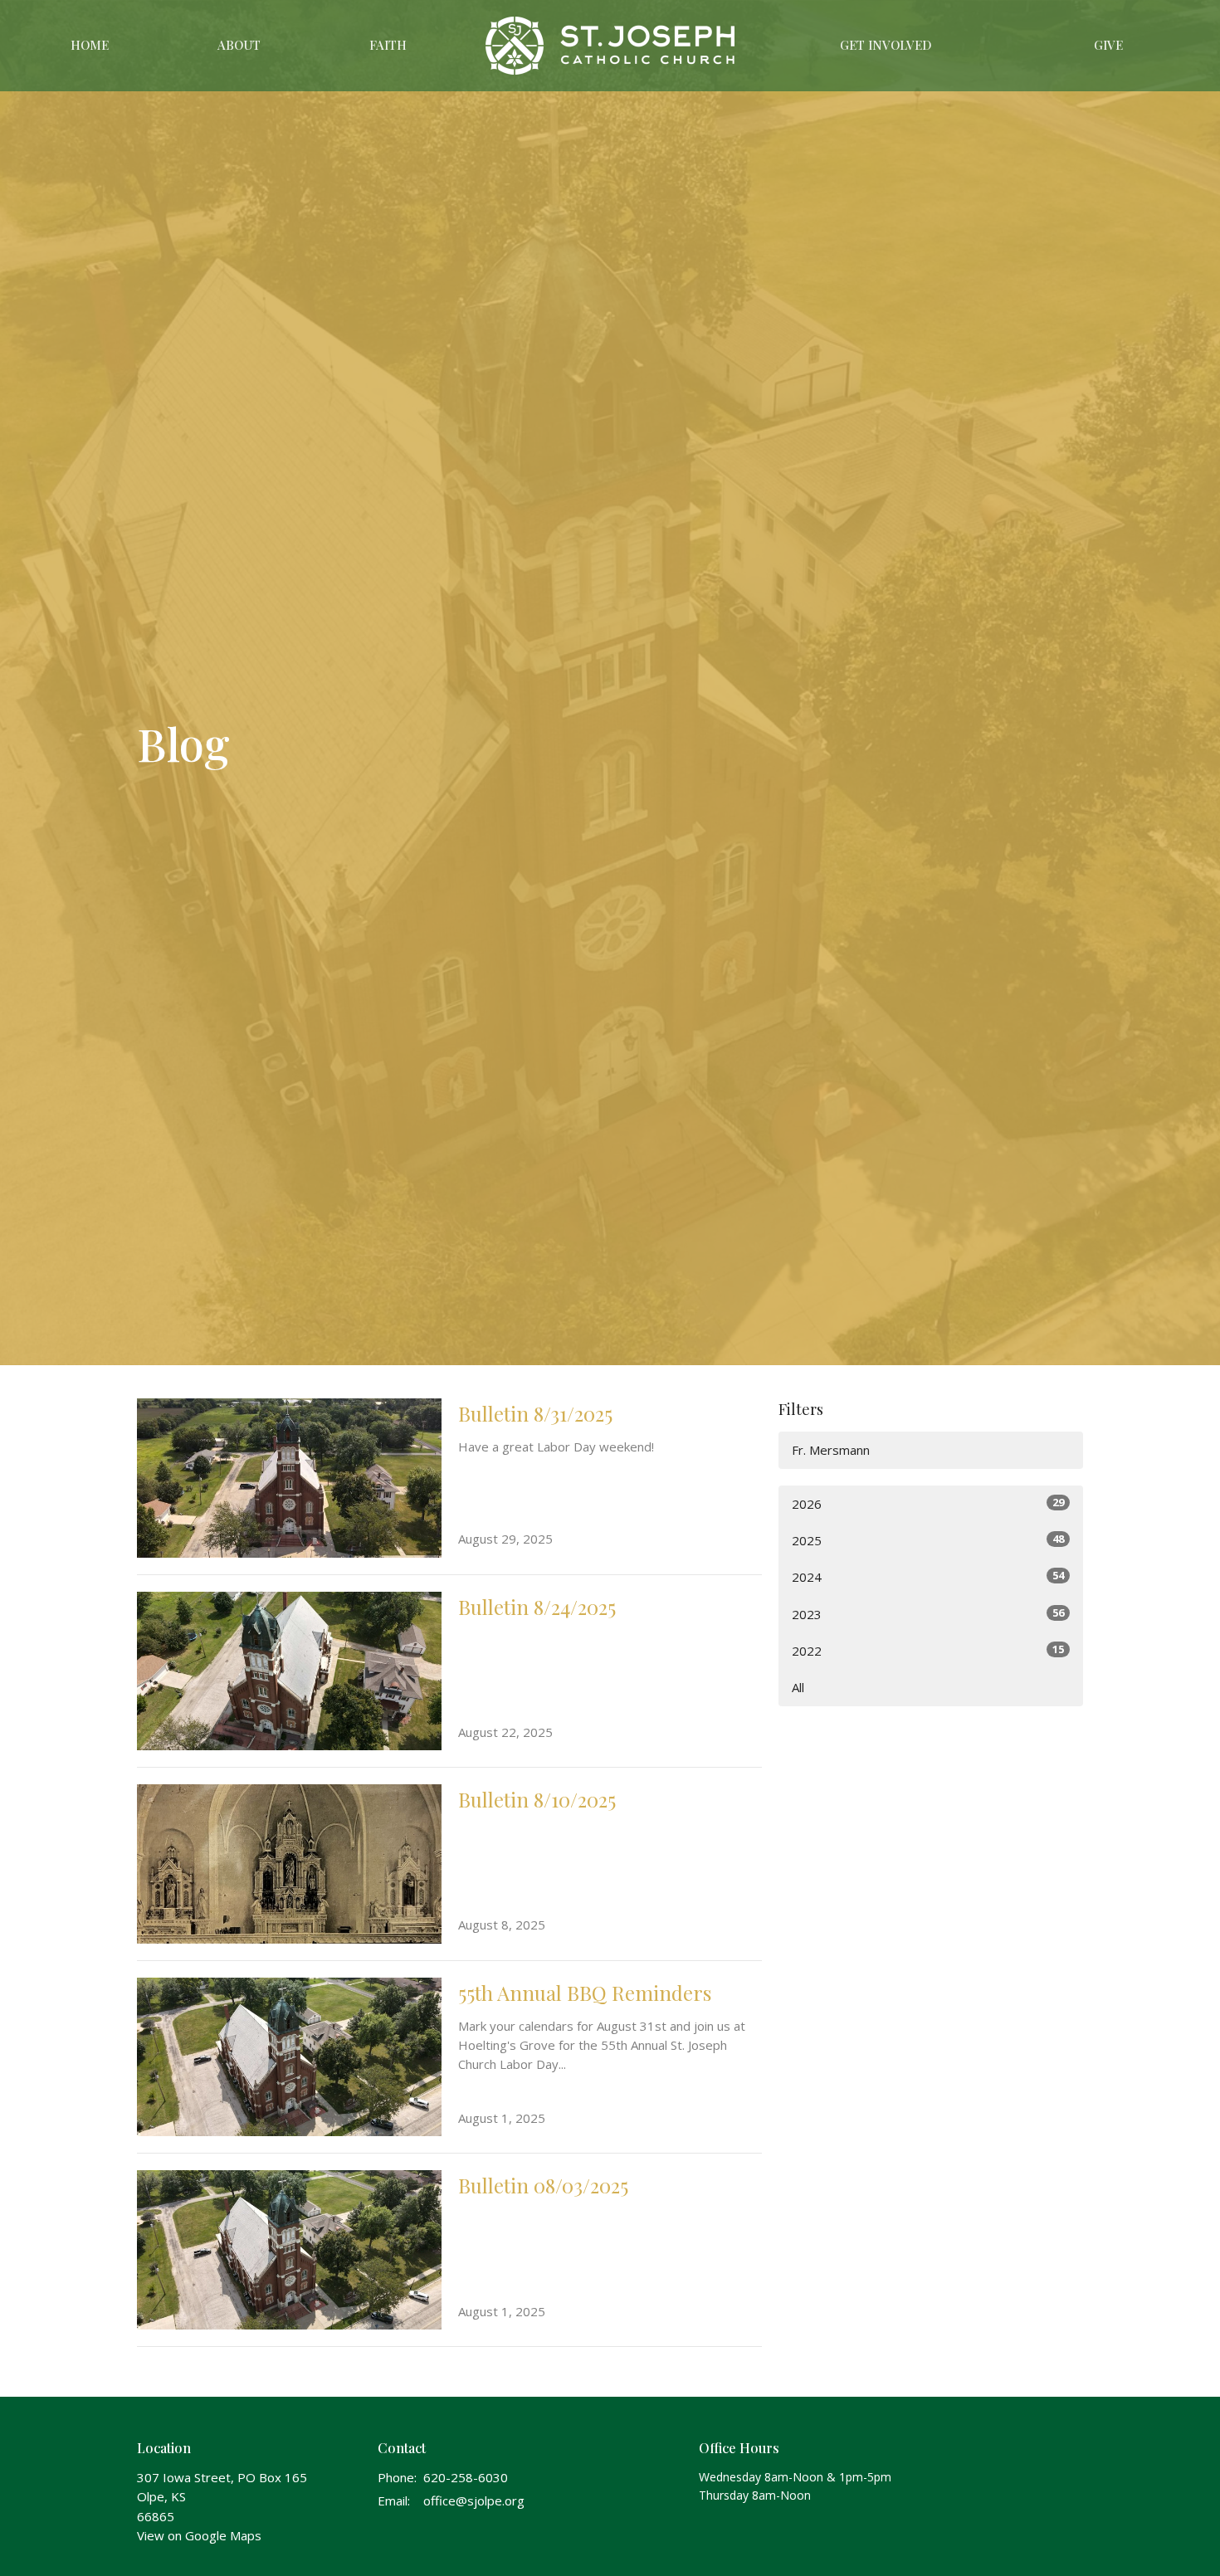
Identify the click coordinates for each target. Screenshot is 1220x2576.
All (798, 1687)
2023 (928, 1614)
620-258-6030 (466, 2477)
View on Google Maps (199, 2535)
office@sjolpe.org (474, 2500)
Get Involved (886, 45)
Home (90, 45)
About (239, 45)
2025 (928, 1540)
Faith (388, 45)
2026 (928, 1503)
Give (1108, 45)
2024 (928, 1576)
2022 (928, 1650)
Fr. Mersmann (831, 1450)
